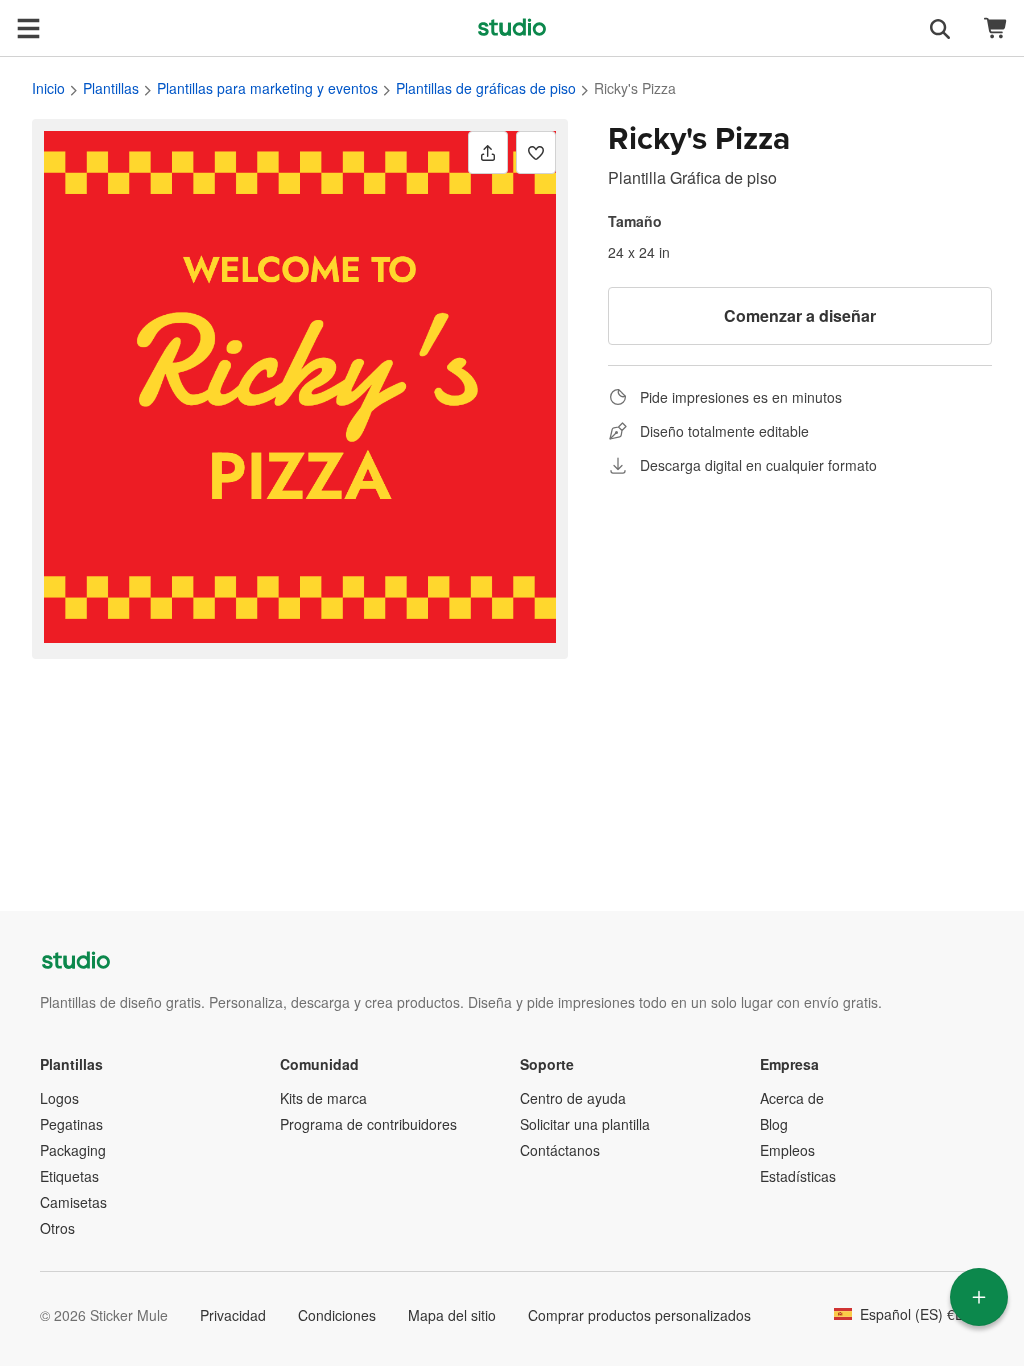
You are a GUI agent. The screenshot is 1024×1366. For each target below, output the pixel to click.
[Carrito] (996, 28)
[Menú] (28, 28)
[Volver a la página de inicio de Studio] (512, 28)
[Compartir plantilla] (488, 152)
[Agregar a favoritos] (536, 152)
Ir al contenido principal (15, 15)
